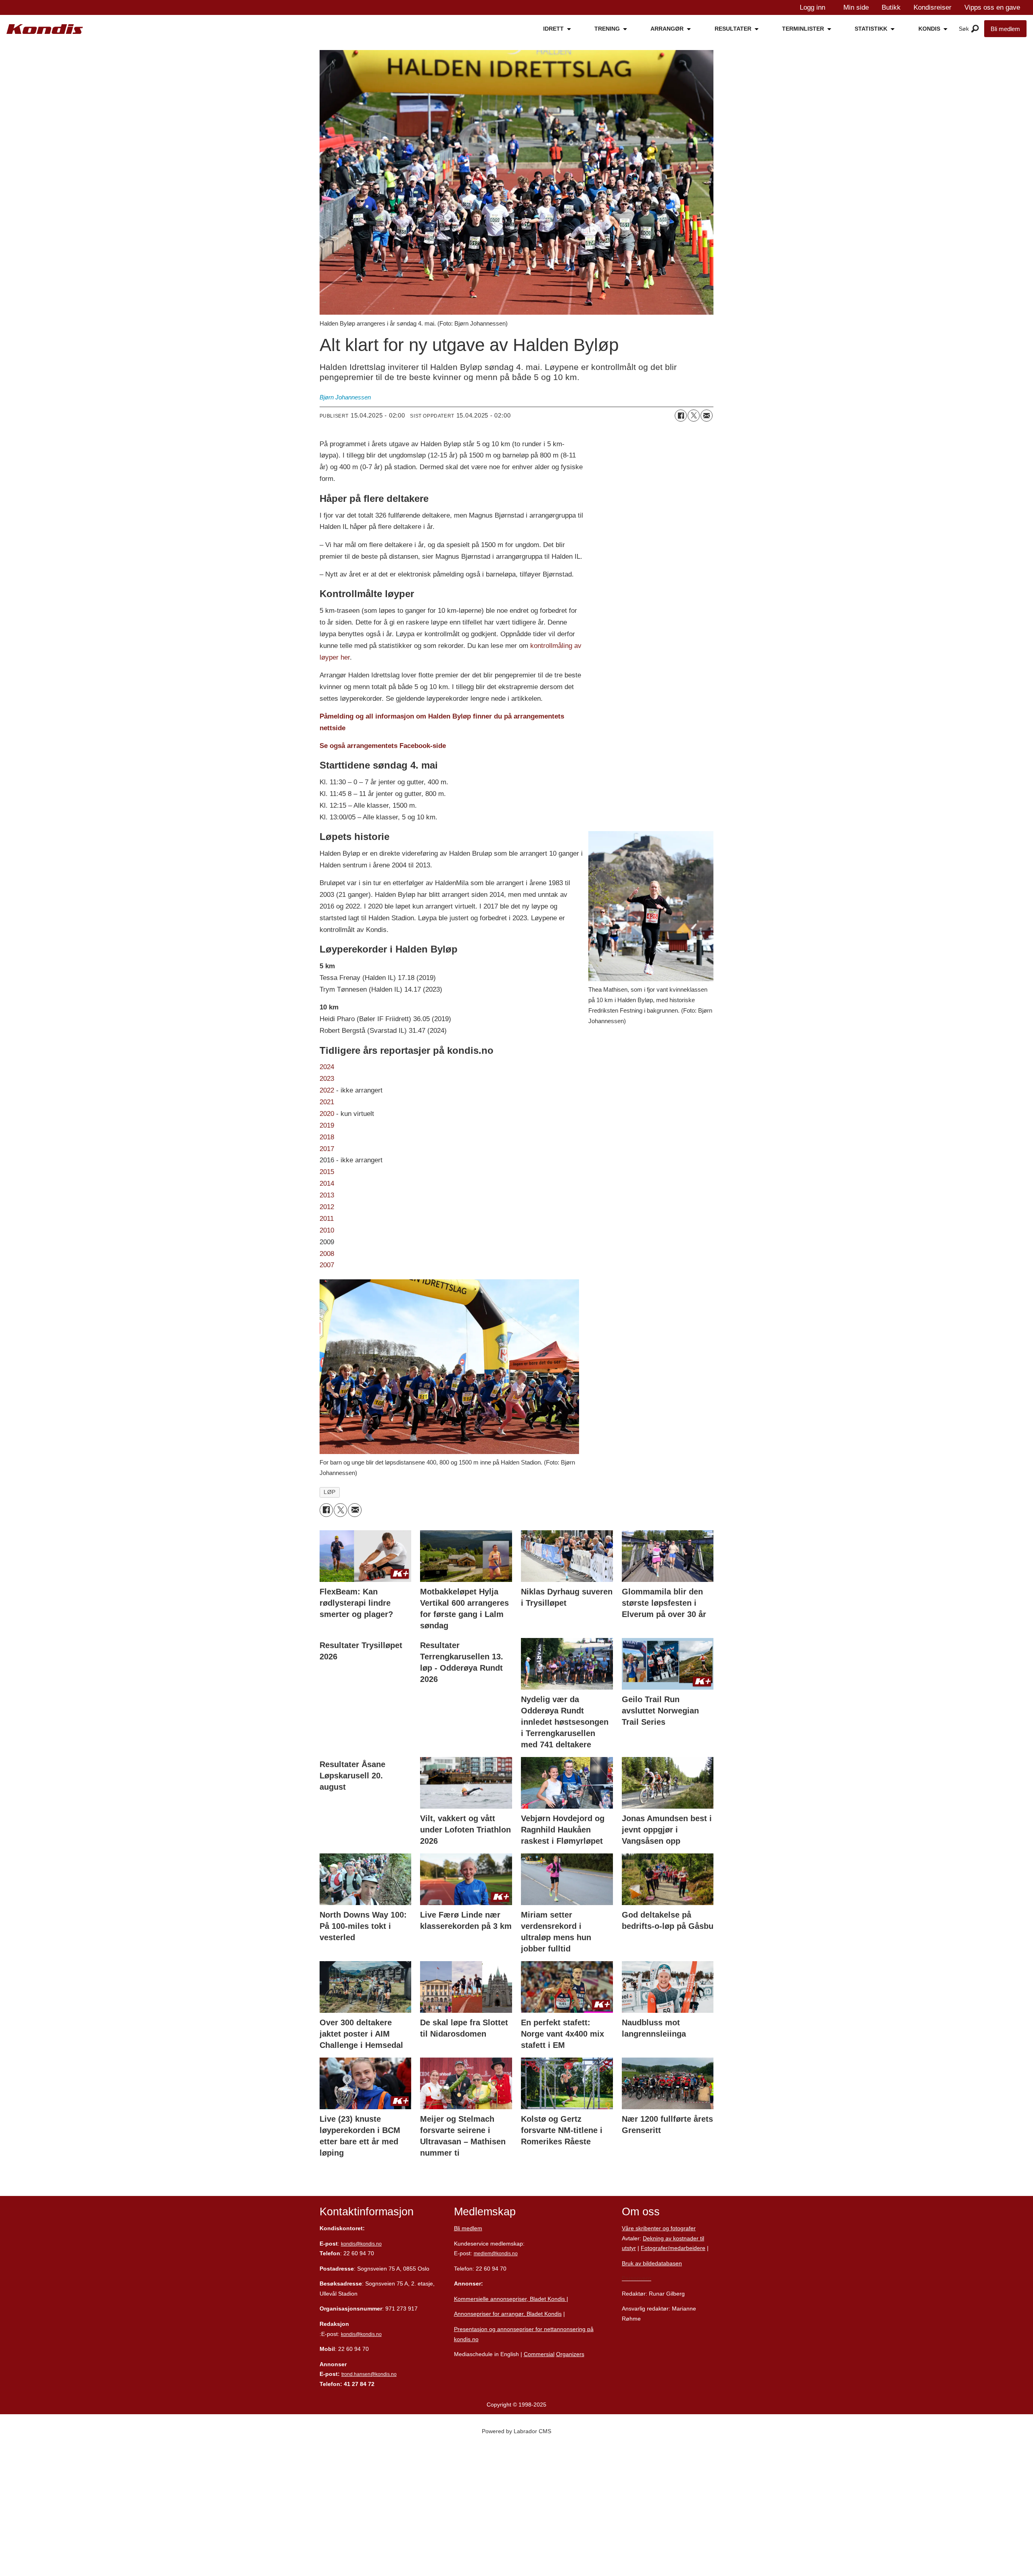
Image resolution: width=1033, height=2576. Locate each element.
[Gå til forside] (45, 29)
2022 (328, 1090)
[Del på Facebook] (681, 416)
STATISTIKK (871, 29)
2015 (327, 1172)
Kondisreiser (933, 7)
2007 (327, 1265)
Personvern (637, 2278)
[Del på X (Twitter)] (694, 416)
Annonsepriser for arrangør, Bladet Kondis (508, 2314)
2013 (327, 1195)
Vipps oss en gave (992, 7)
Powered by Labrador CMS (516, 2431)
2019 (327, 1125)
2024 (327, 1067)
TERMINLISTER (803, 29)
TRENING (607, 29)
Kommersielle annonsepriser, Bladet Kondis (510, 2299)
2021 (327, 1102)
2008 (327, 1254)
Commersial (539, 2354)
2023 (327, 1079)
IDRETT (553, 29)
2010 (327, 1230)
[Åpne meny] (975, 29)
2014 (327, 1184)
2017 (327, 1149)
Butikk (891, 7)
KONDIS (929, 29)
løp (330, 1492)
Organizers (570, 2354)
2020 (327, 1114)
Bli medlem (1005, 29)
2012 (327, 1207)
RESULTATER (733, 29)
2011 (327, 1219)
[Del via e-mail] (707, 416)
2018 (327, 1137)
